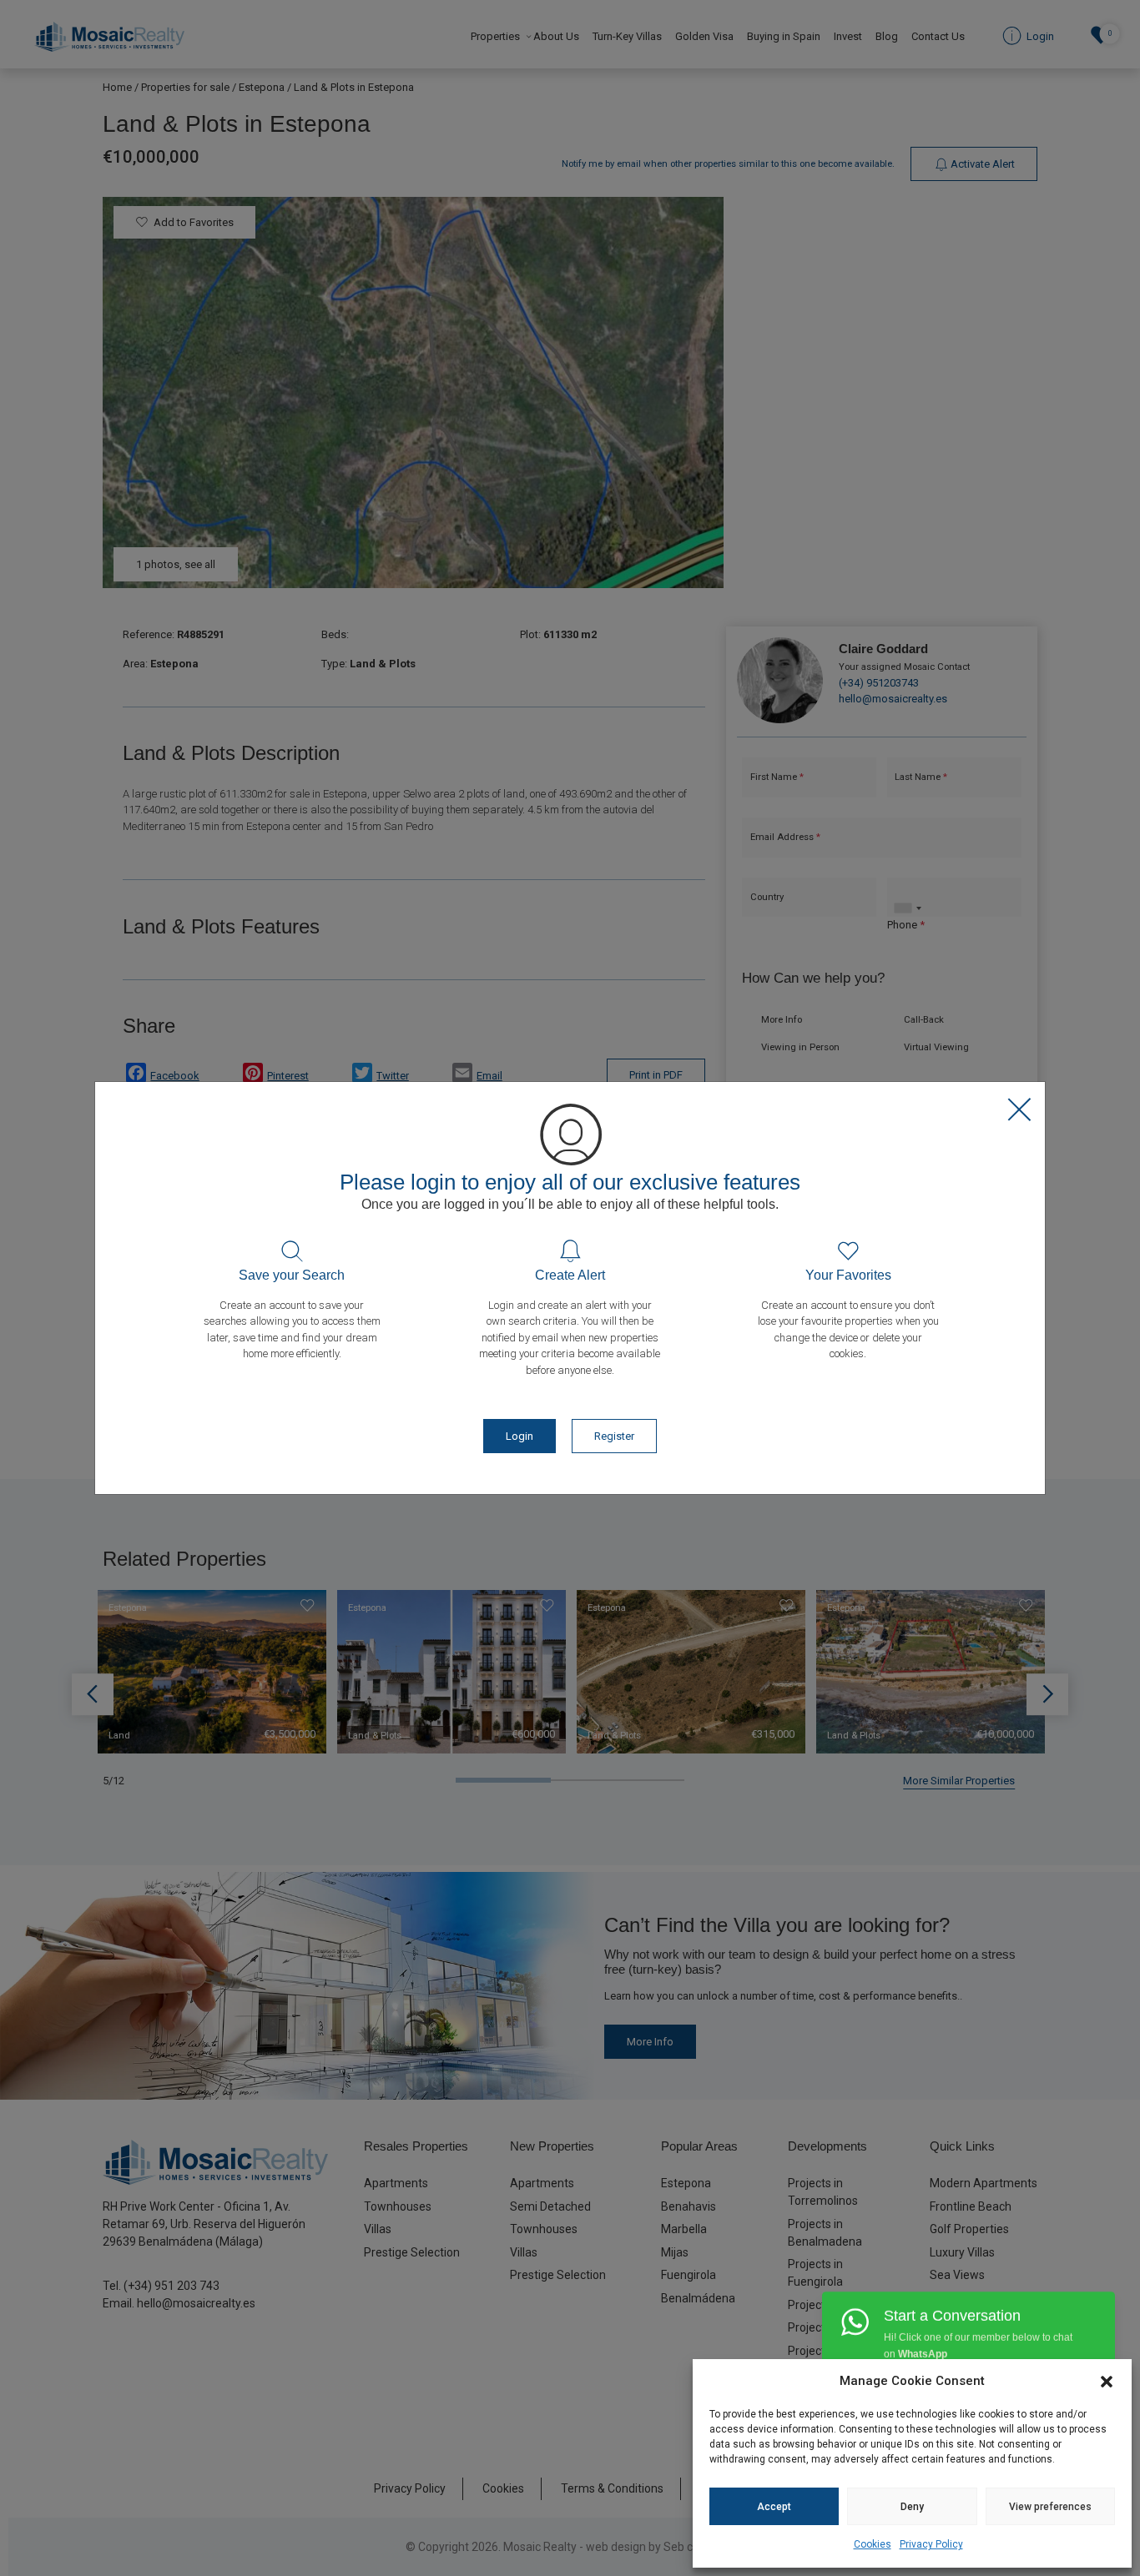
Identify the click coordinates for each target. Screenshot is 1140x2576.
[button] (1107, 2381)
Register (614, 1436)
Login (520, 1436)
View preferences (1050, 2507)
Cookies (873, 2544)
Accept (774, 2507)
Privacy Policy (931, 2544)
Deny (912, 2507)
